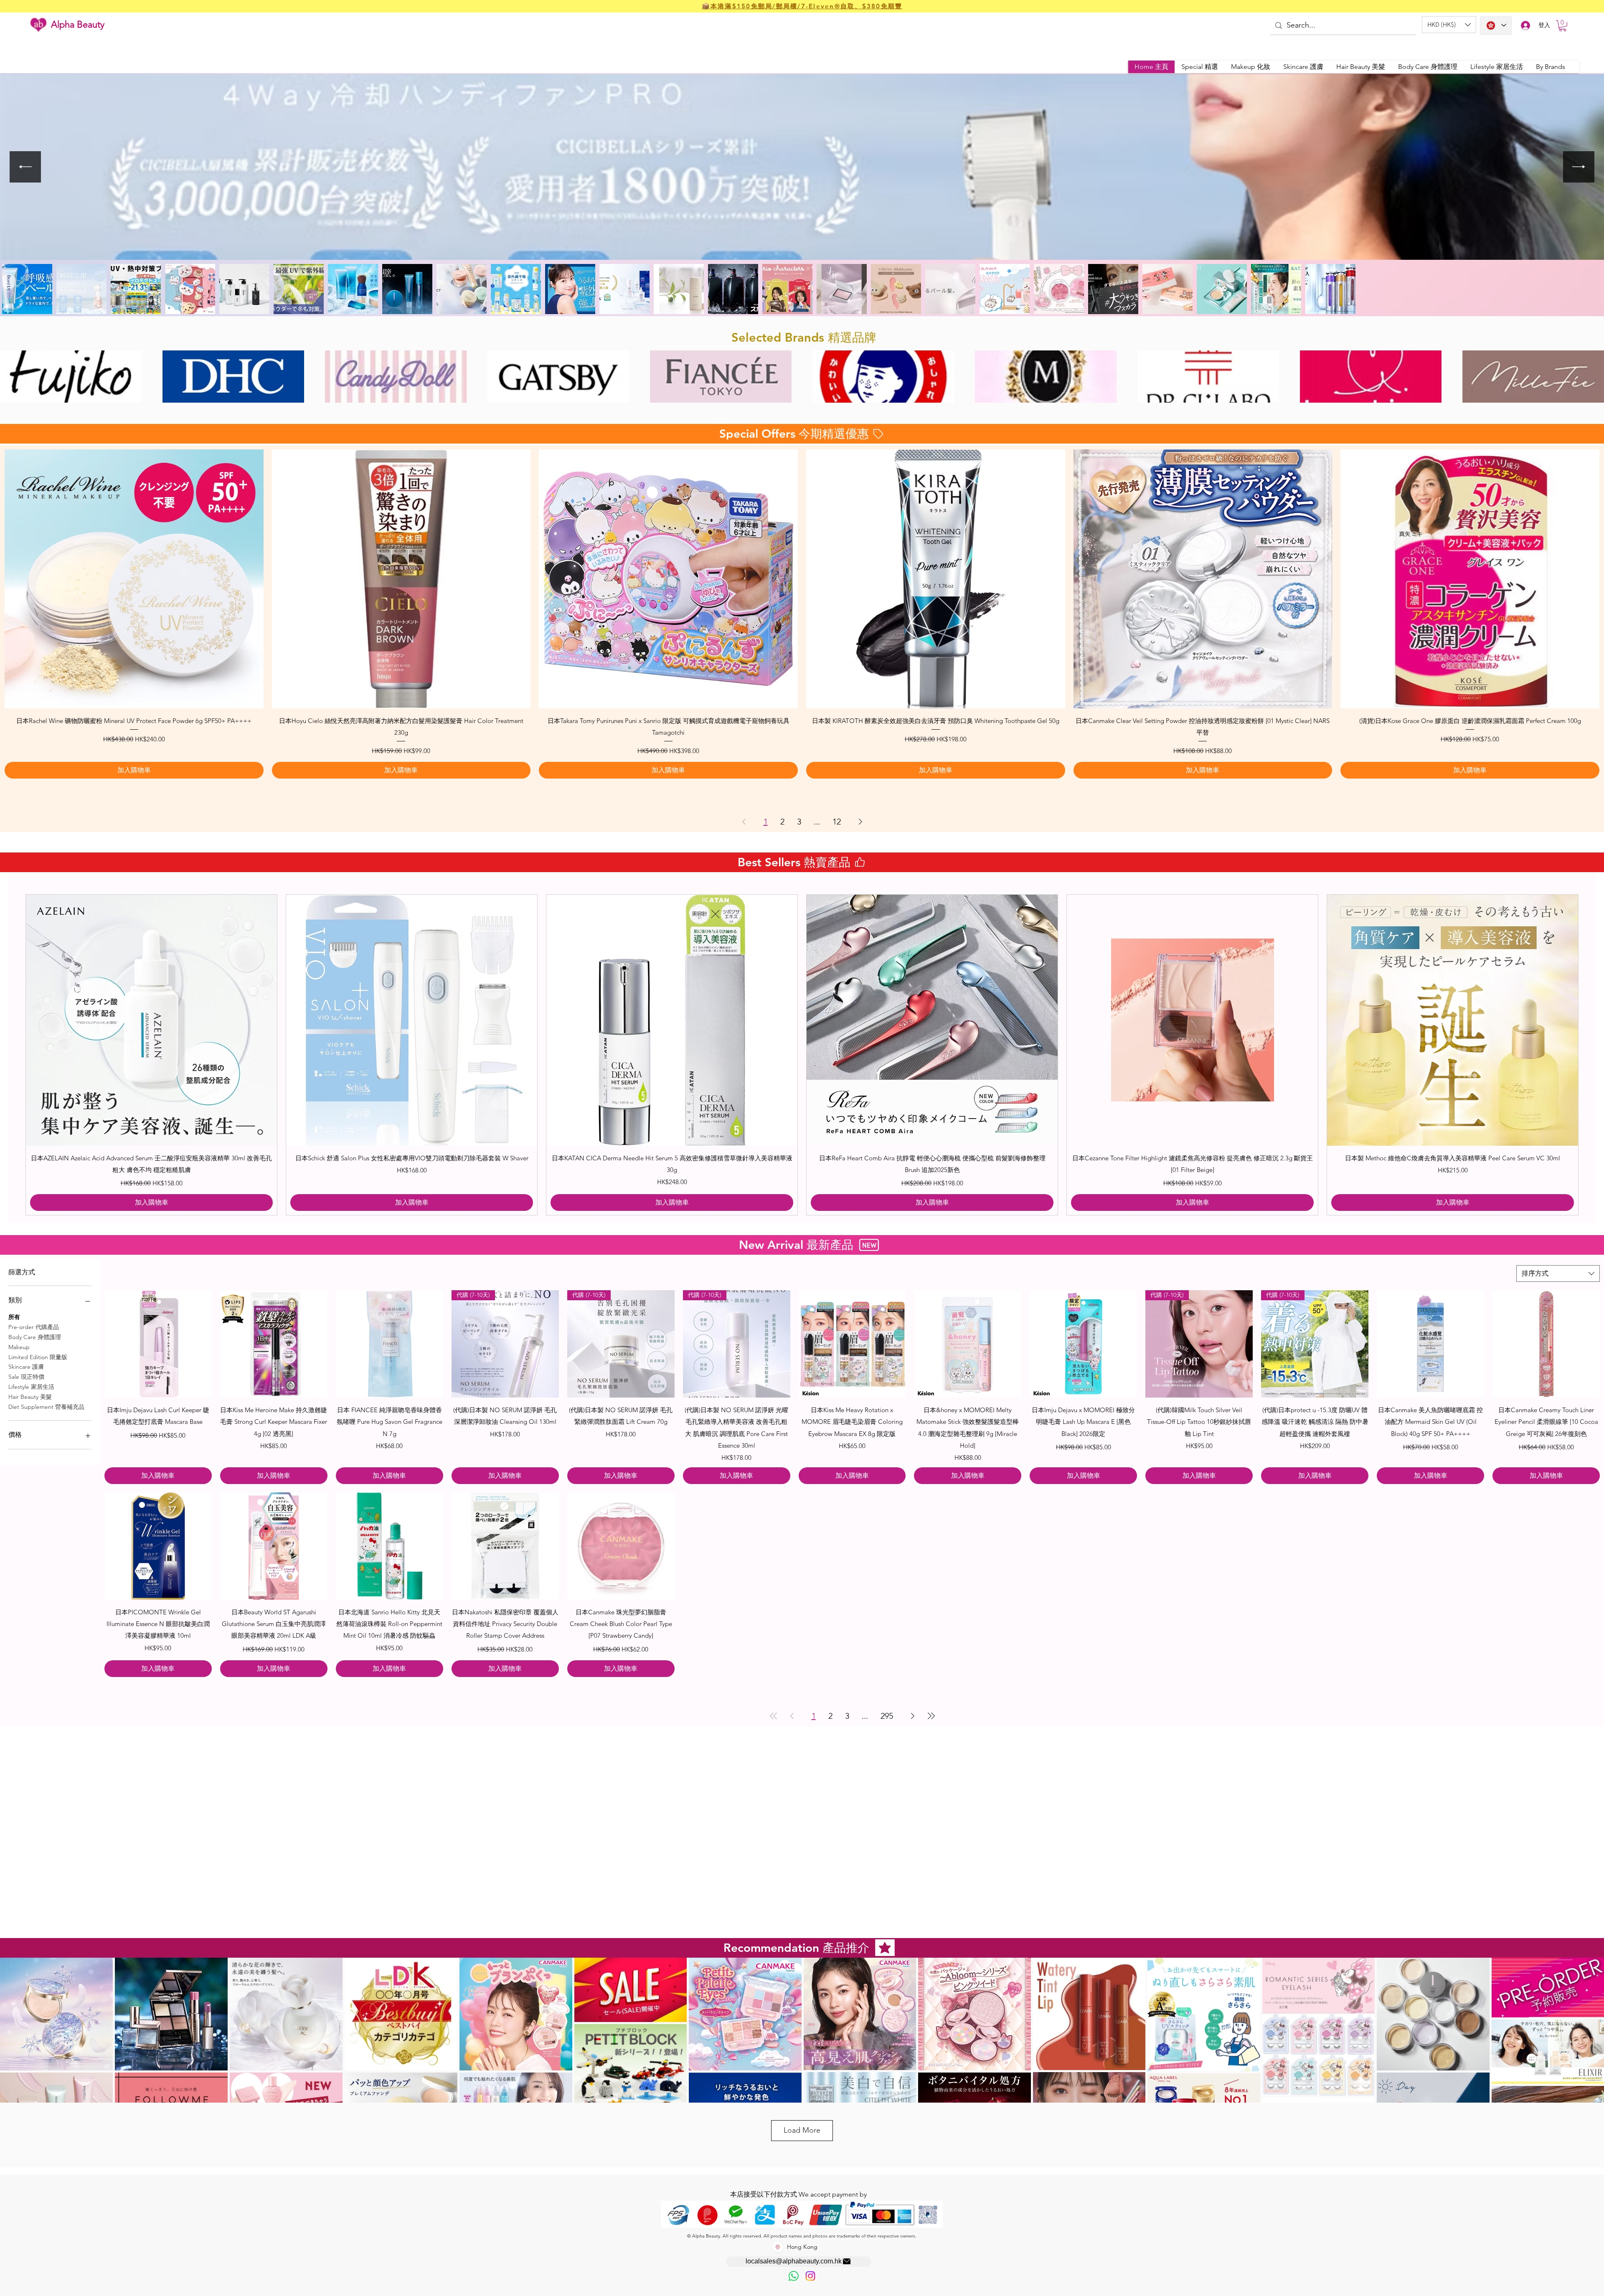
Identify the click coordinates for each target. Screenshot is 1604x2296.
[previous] (15, 381)
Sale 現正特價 (26, 1377)
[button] (1449, 25)
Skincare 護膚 (26, 1367)
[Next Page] (860, 822)
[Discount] (720, 422)
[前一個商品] (13, 1055)
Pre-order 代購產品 (34, 1327)
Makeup (19, 1347)
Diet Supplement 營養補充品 (46, 1407)
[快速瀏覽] (134, 579)
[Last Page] (931, 1716)
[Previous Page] (744, 822)
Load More (802, 2130)
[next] (1589, 381)
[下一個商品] (1591, 1055)
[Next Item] (1579, 167)
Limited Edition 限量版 (38, 1357)
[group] (802, 1055)
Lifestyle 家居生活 (31, 1387)
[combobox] (1558, 1274)
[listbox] (1449, 25)
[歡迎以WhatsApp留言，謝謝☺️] (794, 2276)
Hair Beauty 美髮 (30, 1397)
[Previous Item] (25, 167)
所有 (14, 1317)
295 (887, 1716)
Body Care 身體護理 (35, 1337)
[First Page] (774, 1716)
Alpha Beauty (78, 24)
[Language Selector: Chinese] (1496, 25)
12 (837, 822)
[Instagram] (810, 2276)
